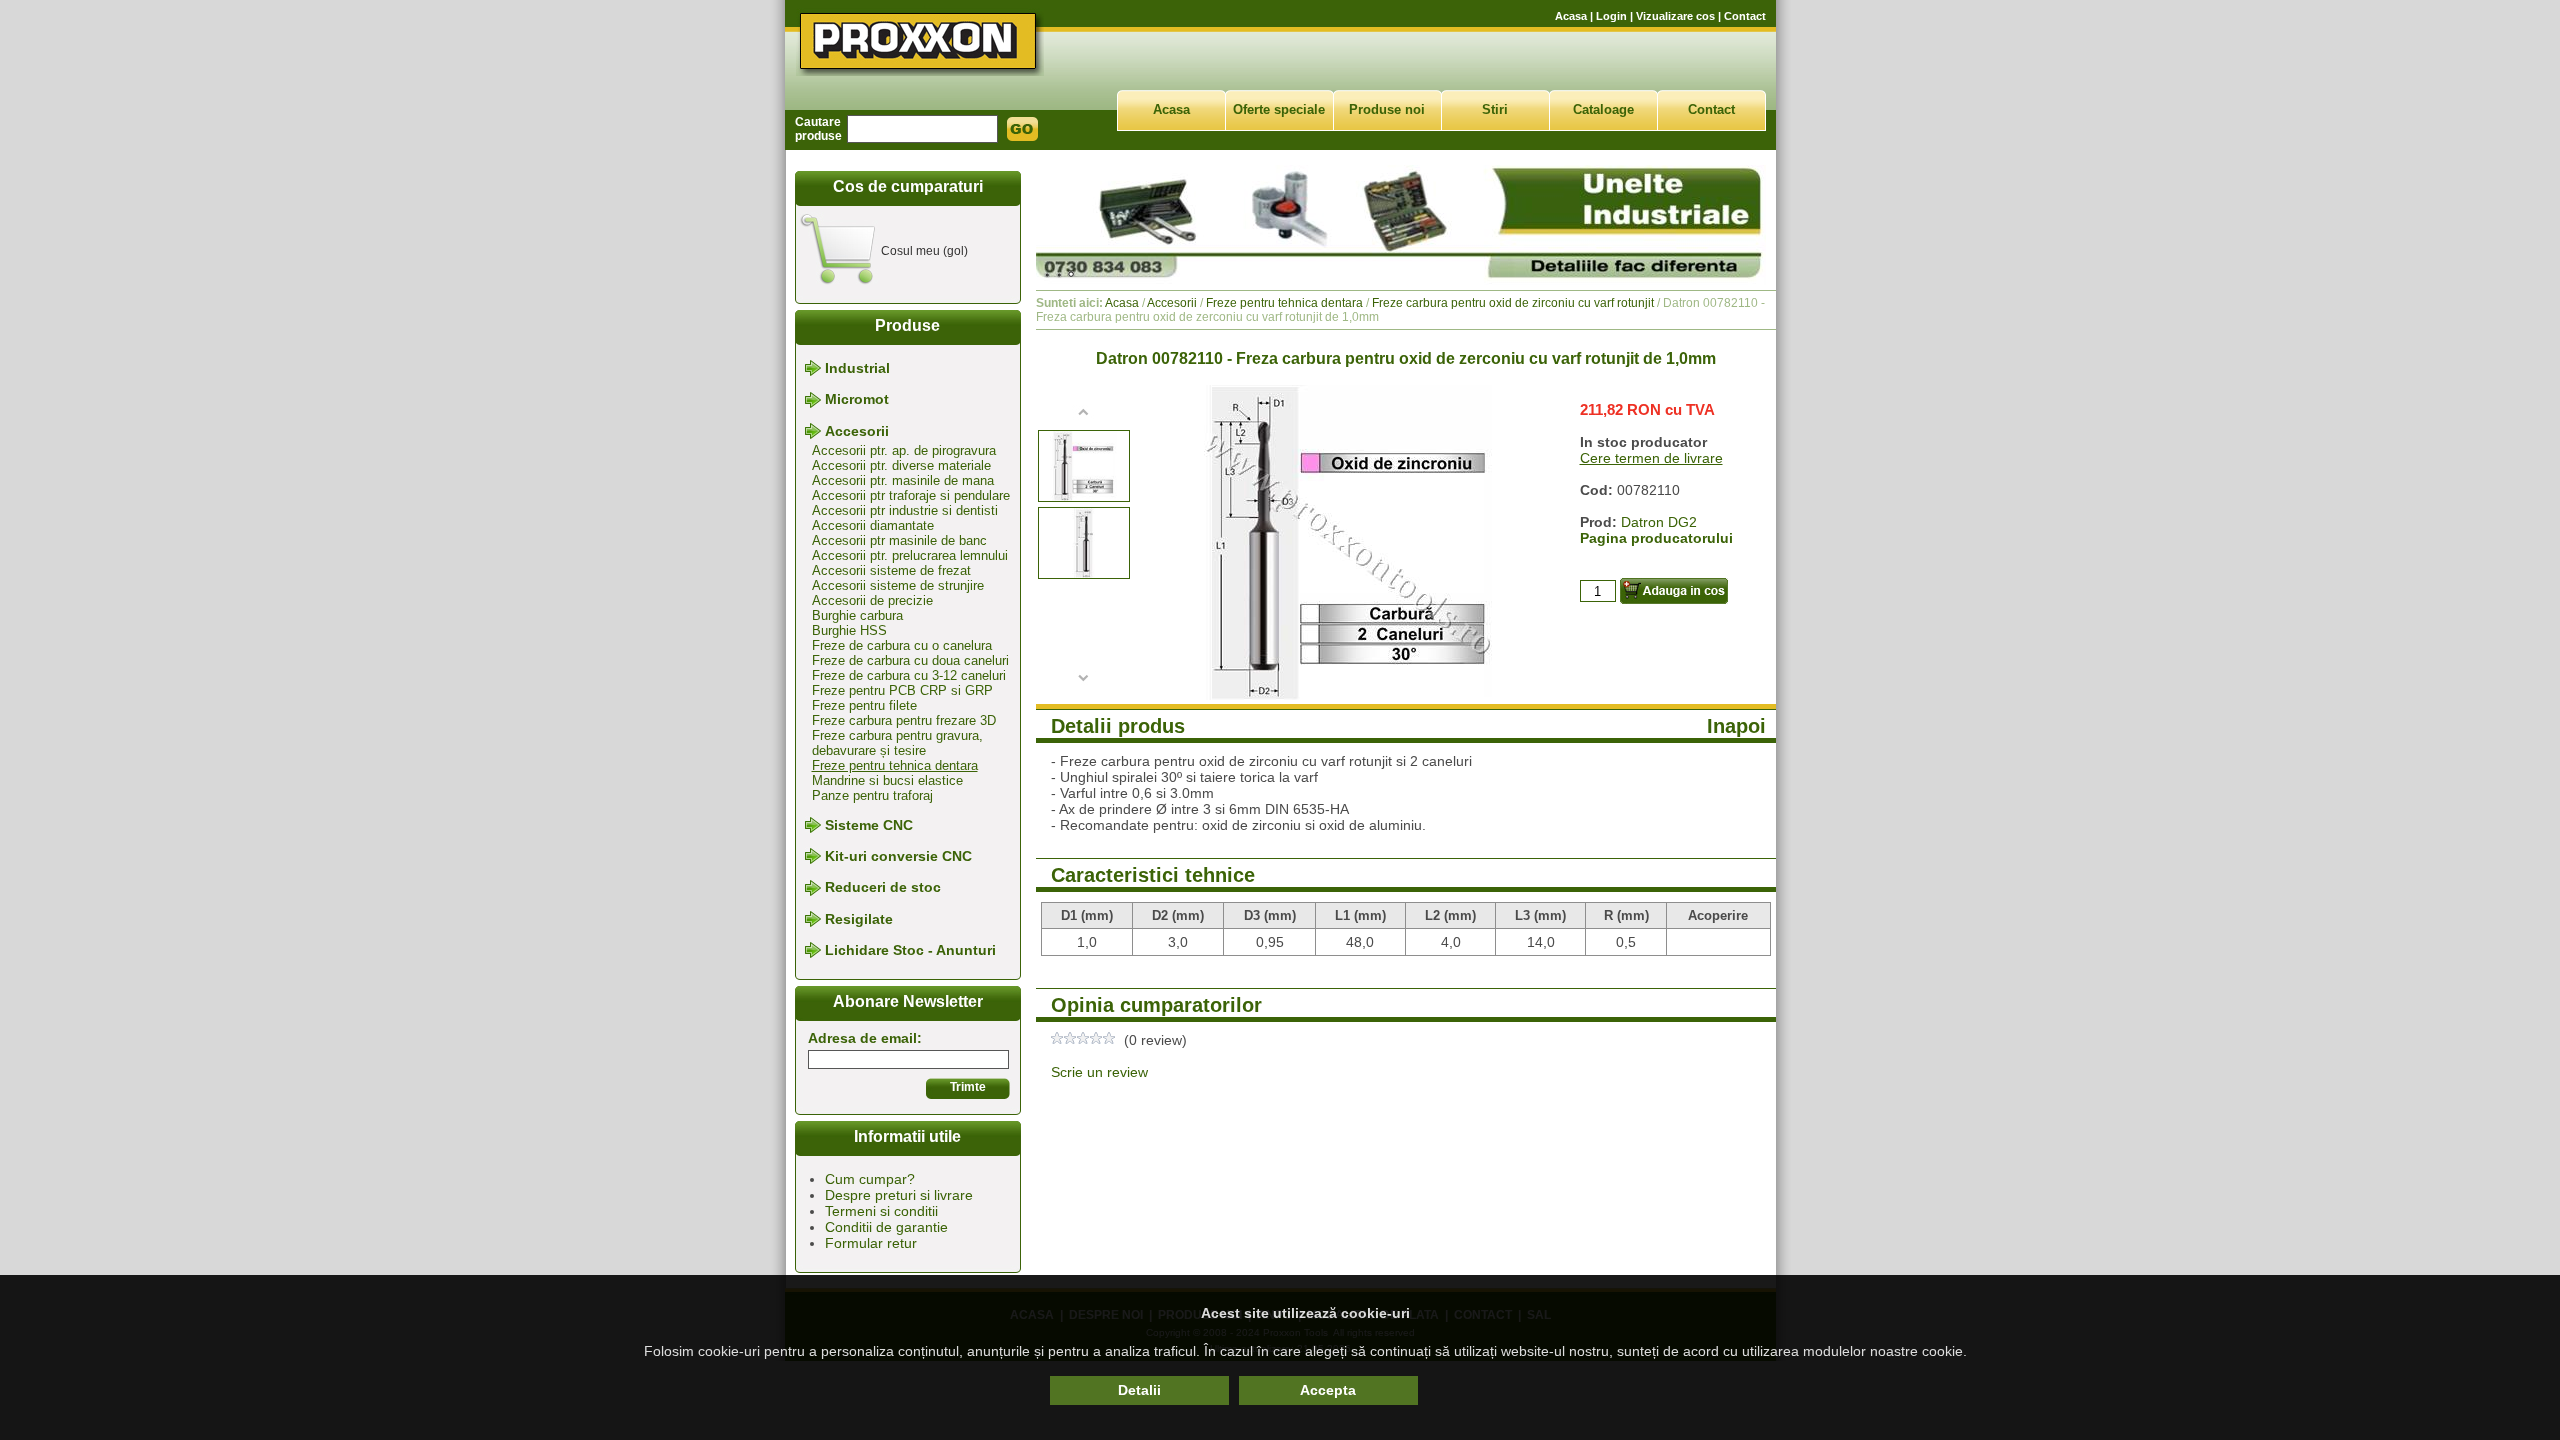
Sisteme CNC (869, 825)
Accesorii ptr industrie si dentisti (905, 510)
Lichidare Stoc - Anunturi (910, 950)
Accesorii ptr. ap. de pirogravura (904, 450)
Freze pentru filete (864, 705)
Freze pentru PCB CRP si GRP (902, 690)
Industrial (857, 368)
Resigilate (859, 919)
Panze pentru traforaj (872, 795)
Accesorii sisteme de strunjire (898, 585)
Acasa (1571, 16)
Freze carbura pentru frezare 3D (904, 720)
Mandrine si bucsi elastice (887, 780)
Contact (1745, 16)
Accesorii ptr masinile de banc (899, 540)
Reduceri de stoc (883, 888)
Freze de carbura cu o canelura (902, 645)
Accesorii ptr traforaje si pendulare (911, 495)
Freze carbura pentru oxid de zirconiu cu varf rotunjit (1513, 303)
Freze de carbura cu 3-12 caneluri (909, 675)
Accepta (1328, 1390)
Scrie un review (1099, 1072)
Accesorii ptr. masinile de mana (903, 480)
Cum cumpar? (870, 1179)
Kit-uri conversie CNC (898, 856)
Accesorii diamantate (873, 525)
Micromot (857, 400)
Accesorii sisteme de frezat (891, 570)
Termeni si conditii (881, 1211)
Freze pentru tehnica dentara (895, 765)
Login (1611, 16)
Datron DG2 (1659, 522)
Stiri (1495, 109)
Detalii (1139, 1390)
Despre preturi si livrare (899, 1195)
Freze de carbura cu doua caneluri (910, 660)
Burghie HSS (849, 630)
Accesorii (857, 431)
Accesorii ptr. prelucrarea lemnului (910, 555)
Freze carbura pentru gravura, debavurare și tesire (897, 743)
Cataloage (1603, 109)
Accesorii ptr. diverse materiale (901, 465)
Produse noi (1387, 109)
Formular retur (871, 1243)
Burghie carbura (857, 615)
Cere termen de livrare (1651, 458)
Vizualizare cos (1675, 16)
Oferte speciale (1279, 109)
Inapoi (1736, 726)
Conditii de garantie (886, 1227)
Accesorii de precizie (872, 600)
